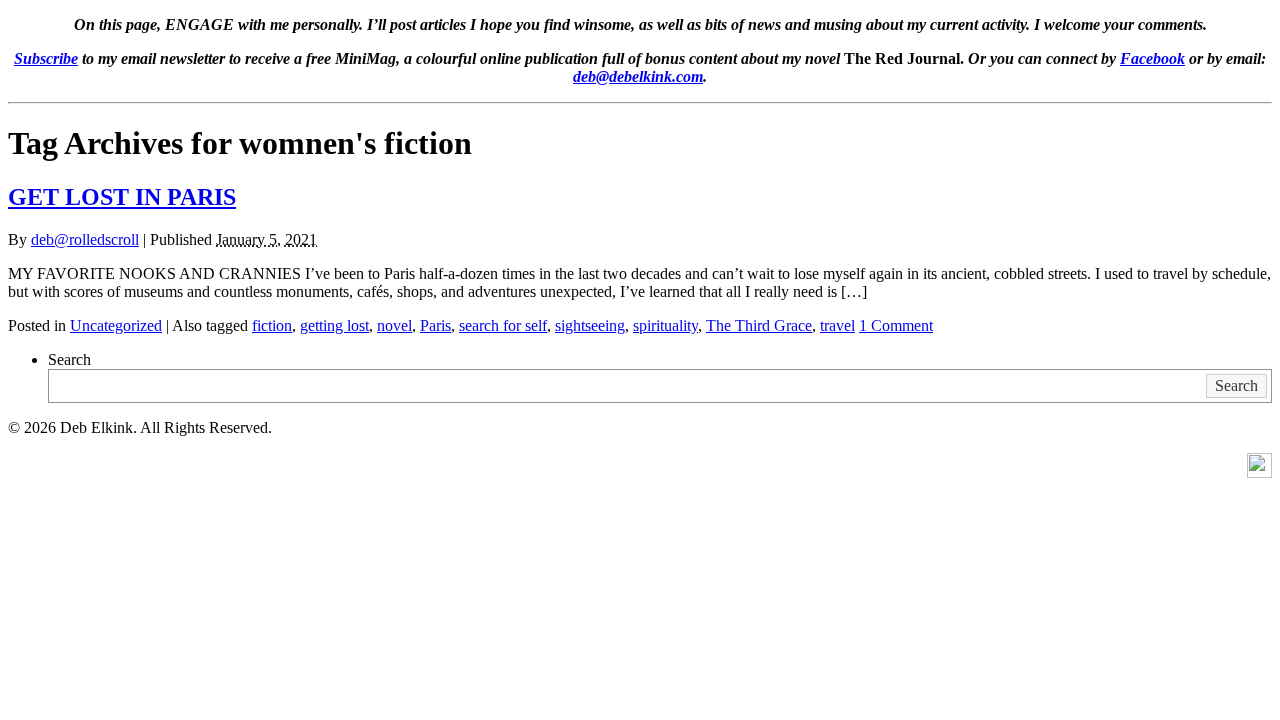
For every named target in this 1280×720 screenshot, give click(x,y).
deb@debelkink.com (638, 76)
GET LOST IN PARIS (122, 197)
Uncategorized (116, 325)
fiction (272, 325)
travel (837, 325)
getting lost (334, 325)
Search (69, 359)
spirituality (665, 325)
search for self (503, 325)
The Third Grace (759, 325)
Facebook (1152, 58)
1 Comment (896, 325)
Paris (435, 325)
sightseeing (590, 325)
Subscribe (46, 58)
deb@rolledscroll (85, 239)
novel (394, 325)
